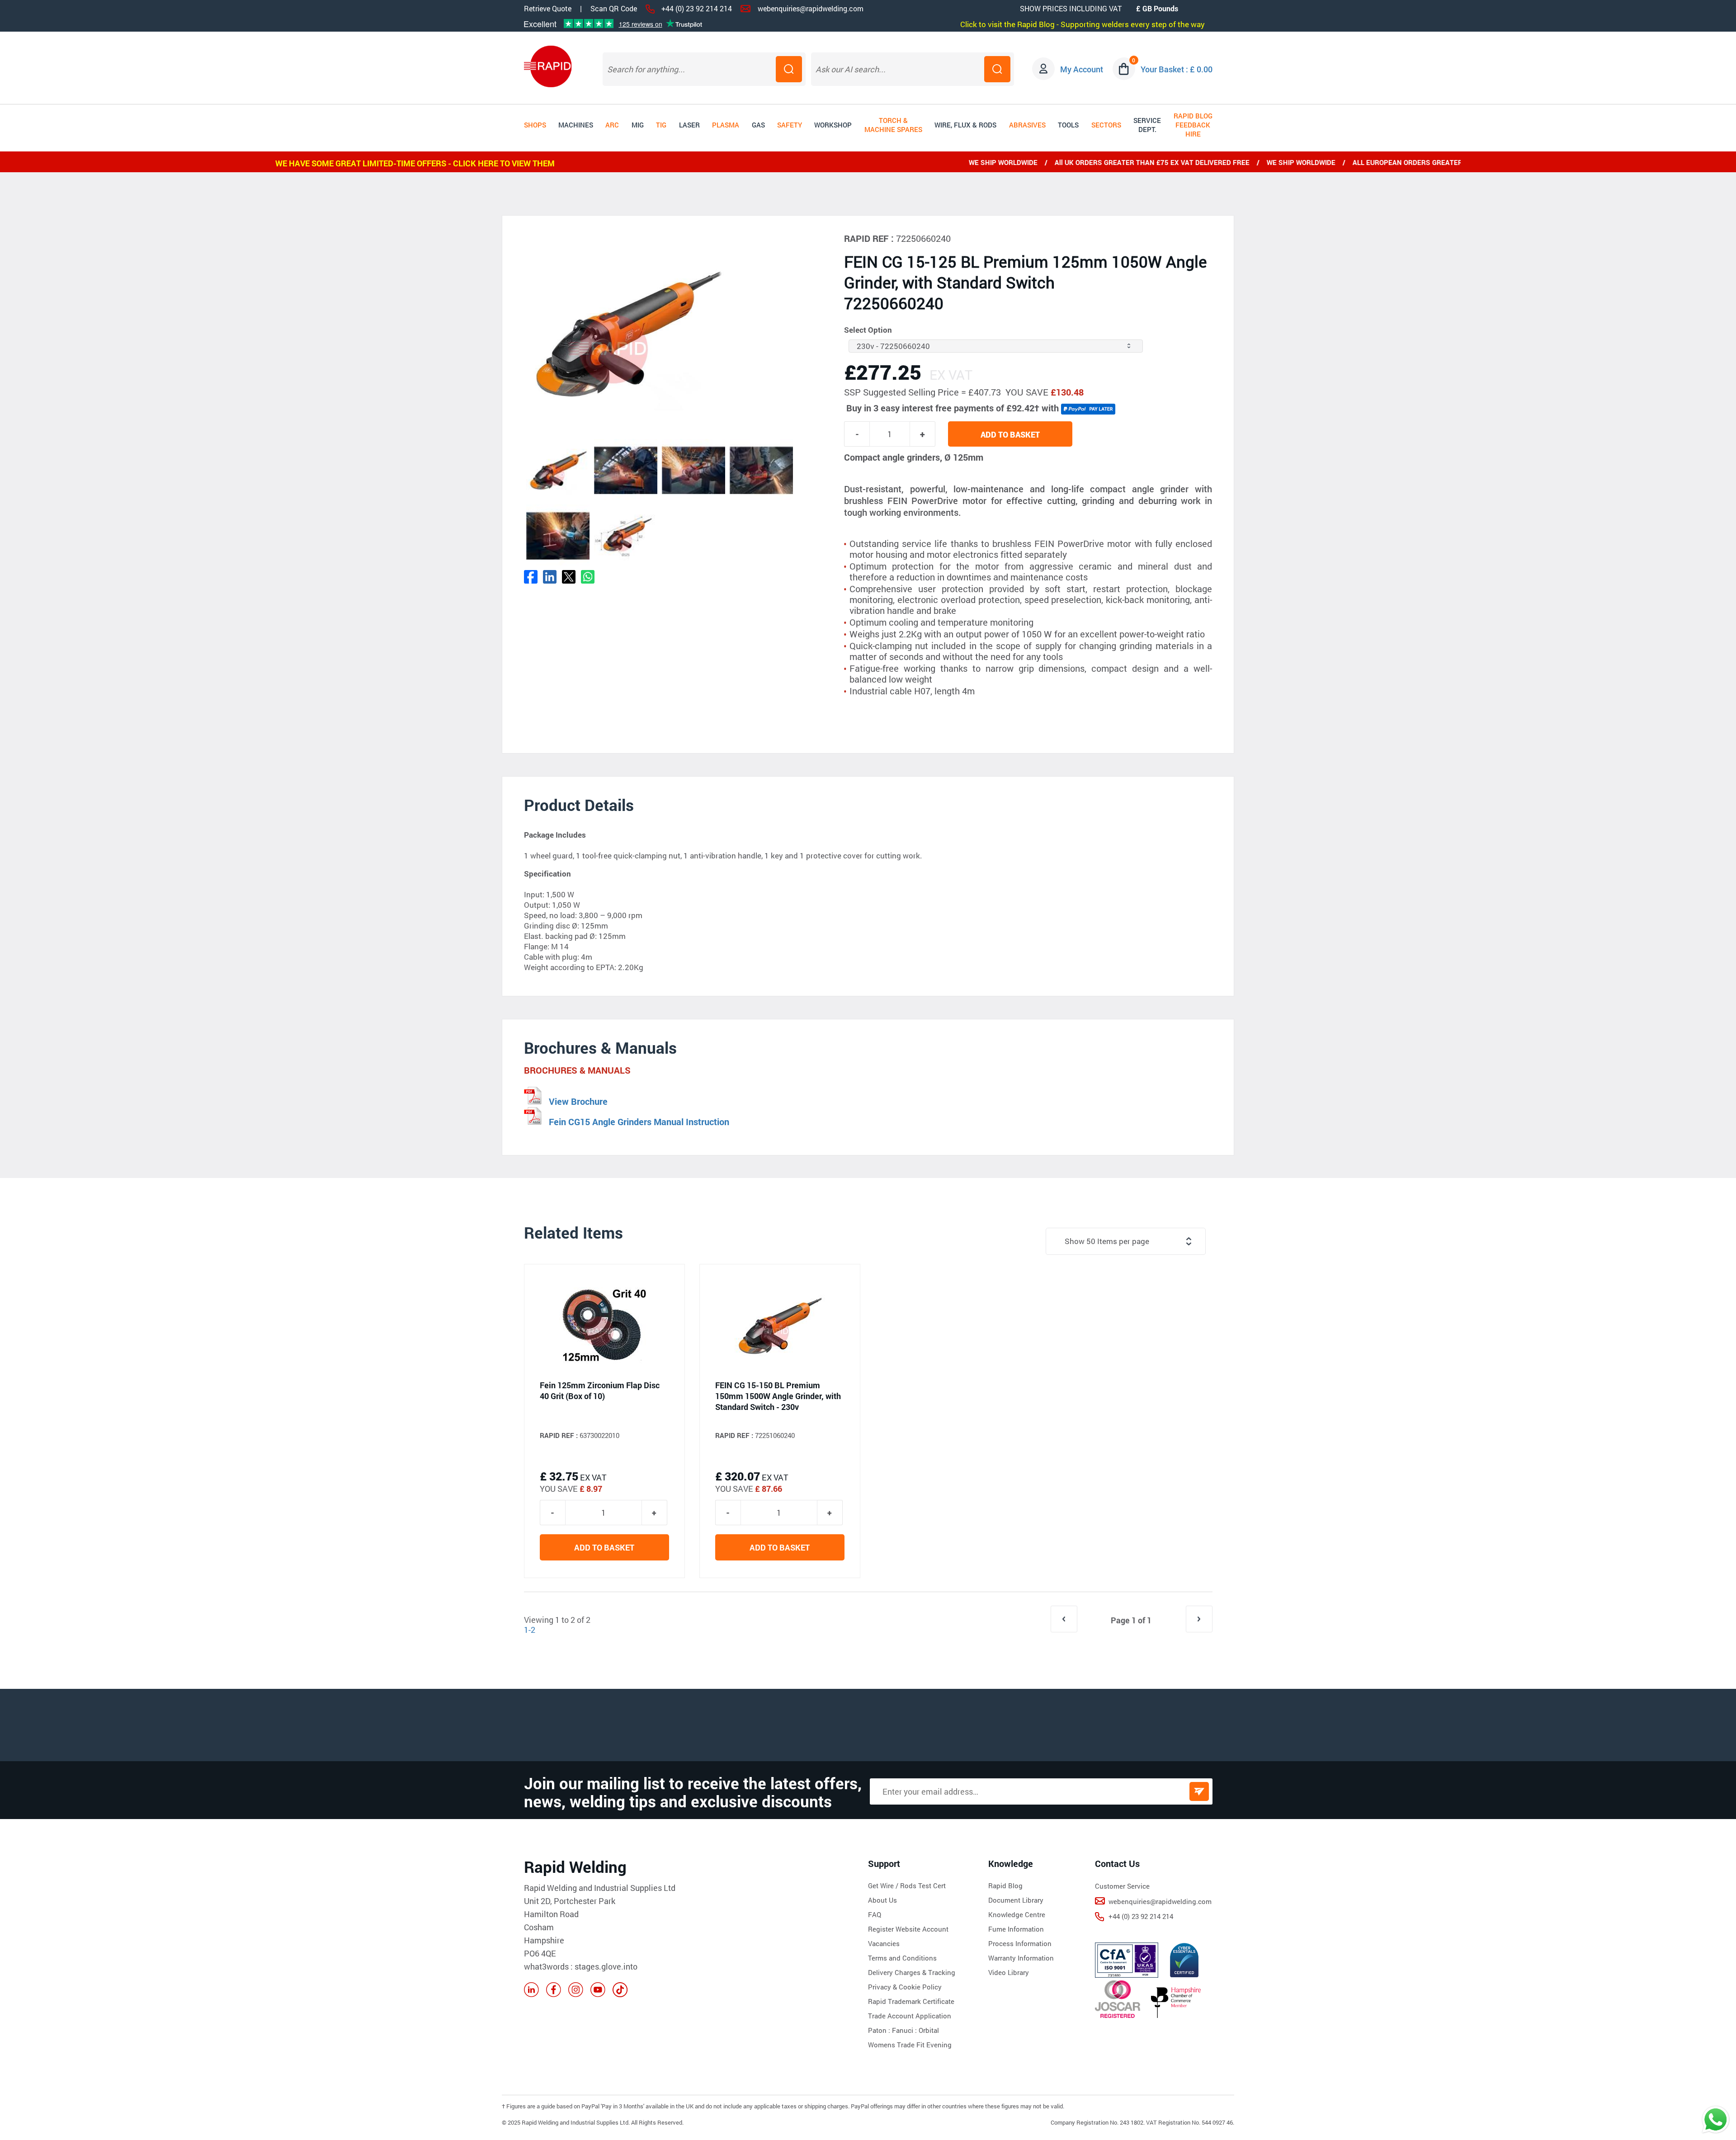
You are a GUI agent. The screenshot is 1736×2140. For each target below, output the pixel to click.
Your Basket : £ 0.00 (1177, 69)
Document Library (1016, 1900)
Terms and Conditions (902, 1958)
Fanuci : (905, 2030)
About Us (882, 1900)
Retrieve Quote (548, 8)
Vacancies (884, 1943)
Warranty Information (1021, 1958)
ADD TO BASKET (1010, 434)
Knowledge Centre (1017, 1914)
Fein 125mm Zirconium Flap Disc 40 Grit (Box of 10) (600, 1391)
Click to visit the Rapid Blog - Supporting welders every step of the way (1083, 24)
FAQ (875, 1914)
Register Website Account (908, 1929)
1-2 (530, 1630)
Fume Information (1016, 1929)
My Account (1082, 69)
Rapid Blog (1005, 1885)
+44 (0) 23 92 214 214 (697, 8)
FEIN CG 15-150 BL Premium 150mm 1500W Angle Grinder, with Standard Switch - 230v (778, 1396)
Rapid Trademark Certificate (911, 2001)
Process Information (1020, 1943)
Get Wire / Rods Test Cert (907, 1885)
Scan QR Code (614, 9)
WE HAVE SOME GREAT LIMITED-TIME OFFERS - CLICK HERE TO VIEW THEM (415, 163)
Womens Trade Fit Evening (910, 2045)
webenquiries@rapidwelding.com (811, 8)
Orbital (929, 2030)
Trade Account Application (910, 2016)
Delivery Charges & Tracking (912, 1972)
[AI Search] (997, 69)
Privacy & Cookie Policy (905, 1987)
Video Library (1009, 1972)
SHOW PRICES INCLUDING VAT (1071, 8)
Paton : (880, 2030)
